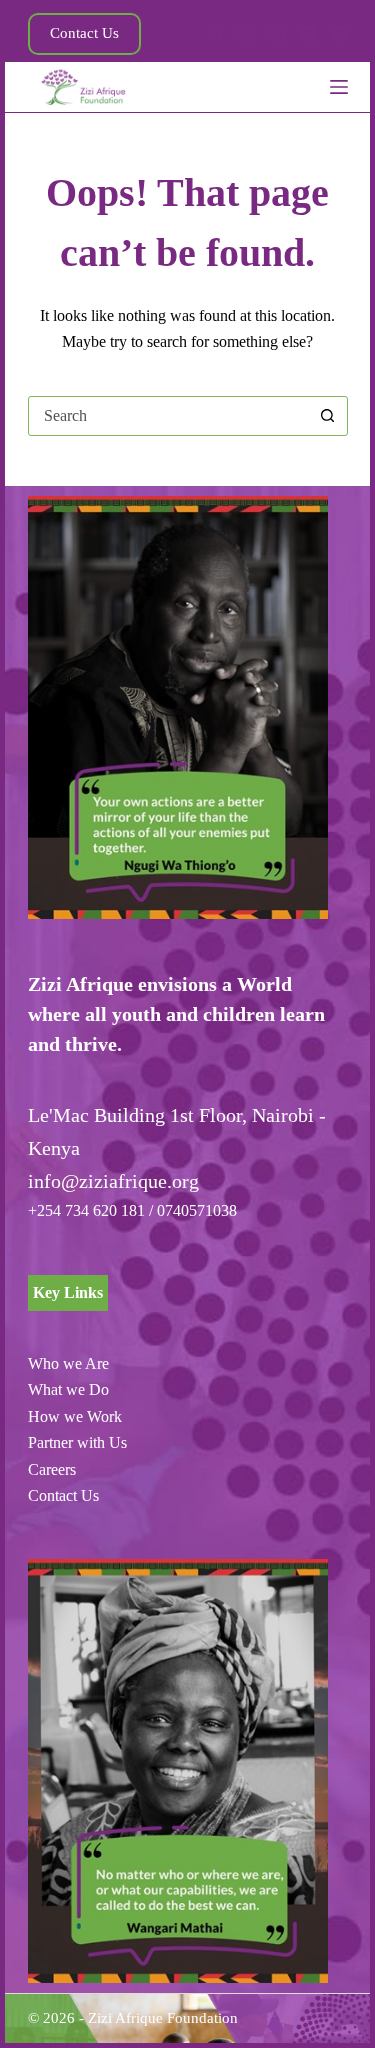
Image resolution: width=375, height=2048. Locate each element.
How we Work (75, 1416)
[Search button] (328, 416)
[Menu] (339, 87)
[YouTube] (309, 34)
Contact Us (84, 33)
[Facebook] (216, 34)
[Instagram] (340, 34)
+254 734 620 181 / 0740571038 (132, 1210)
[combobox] (169, 416)
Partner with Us (77, 1442)
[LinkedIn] (247, 34)
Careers (52, 1469)
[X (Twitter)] (278, 34)
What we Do (68, 1389)
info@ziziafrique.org (113, 1181)
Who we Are (68, 1363)
